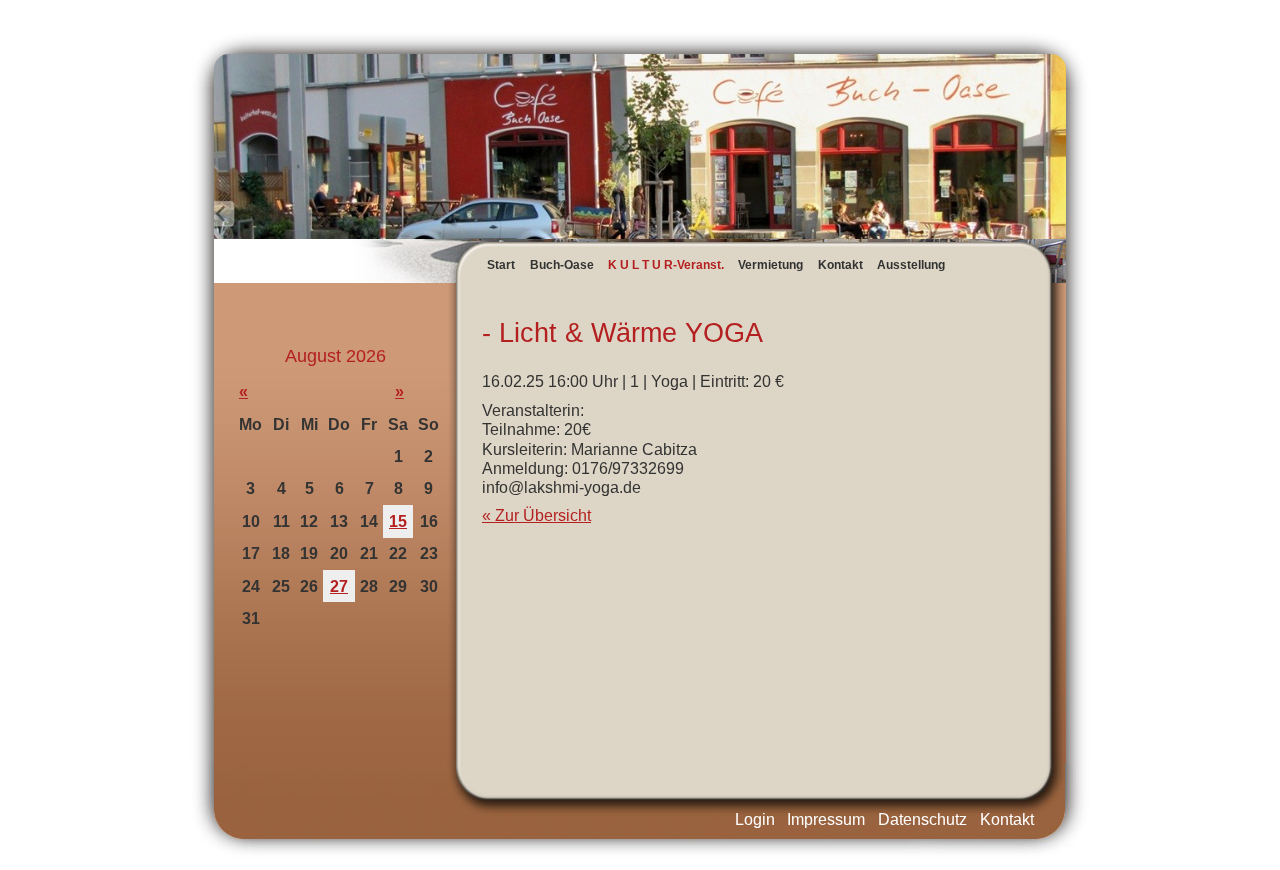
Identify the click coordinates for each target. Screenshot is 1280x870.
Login (755, 819)
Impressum (826, 819)
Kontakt (840, 265)
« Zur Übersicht (536, 515)
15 (398, 521)
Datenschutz (922, 819)
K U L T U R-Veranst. (666, 265)
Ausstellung (911, 265)
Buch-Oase (562, 265)
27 (339, 586)
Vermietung (770, 265)
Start (501, 265)
